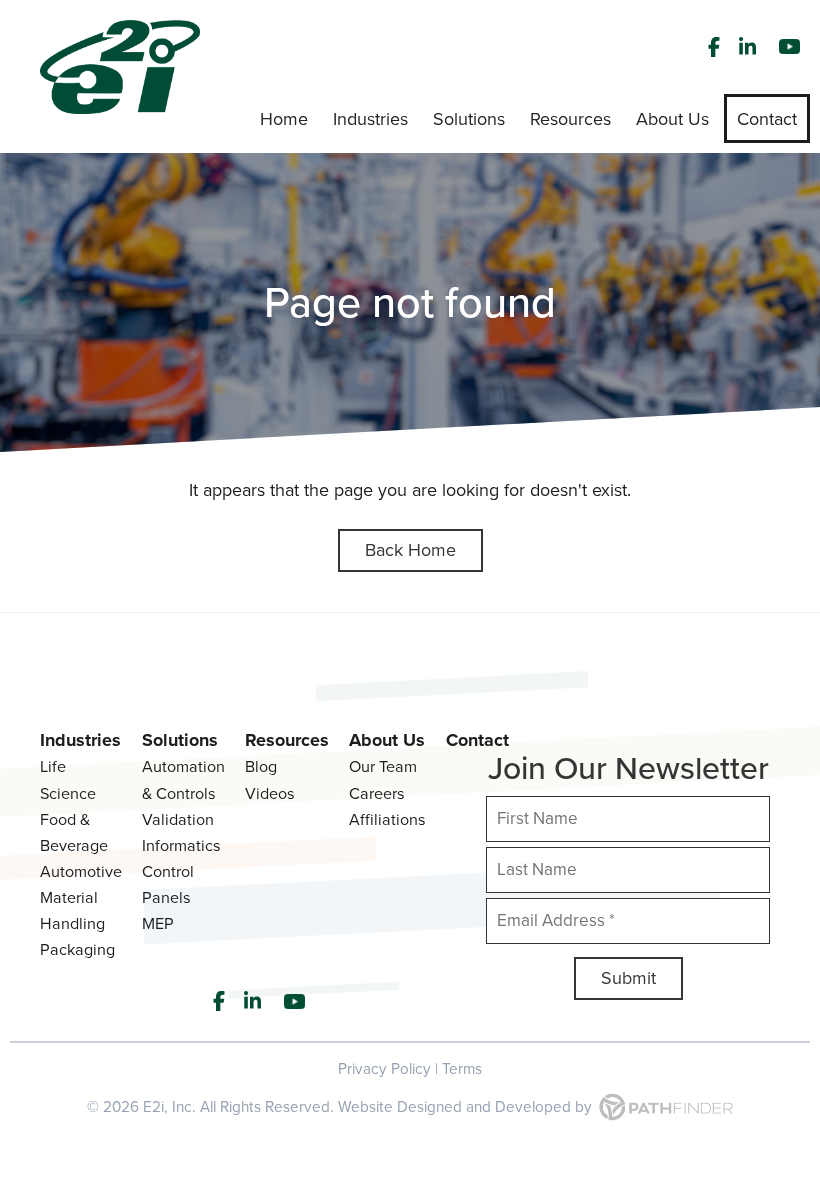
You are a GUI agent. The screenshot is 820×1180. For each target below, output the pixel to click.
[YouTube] (792, 47)
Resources (287, 740)
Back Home (410, 550)
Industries (80, 740)
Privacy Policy (384, 1068)
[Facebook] (714, 47)
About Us (387, 740)
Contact (477, 740)
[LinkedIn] (750, 47)
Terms (462, 1068)
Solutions (180, 740)
